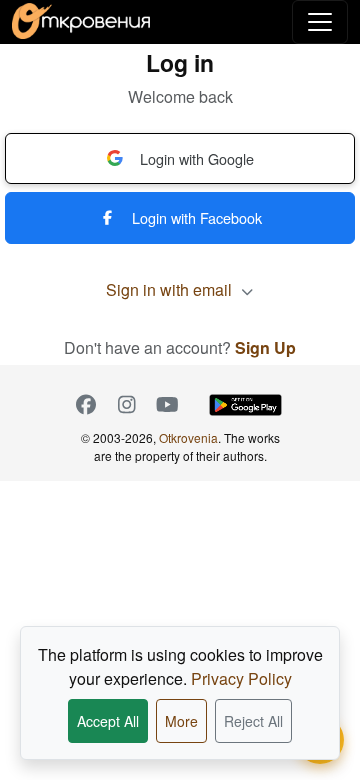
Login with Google (197, 158)
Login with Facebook (197, 217)
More (181, 721)
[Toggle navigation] (320, 22)
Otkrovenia (188, 437)
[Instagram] (126, 405)
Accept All (108, 721)
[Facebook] (85, 405)
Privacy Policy (241, 678)
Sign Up (265, 347)
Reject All (253, 721)
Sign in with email (171, 289)
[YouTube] (167, 405)
